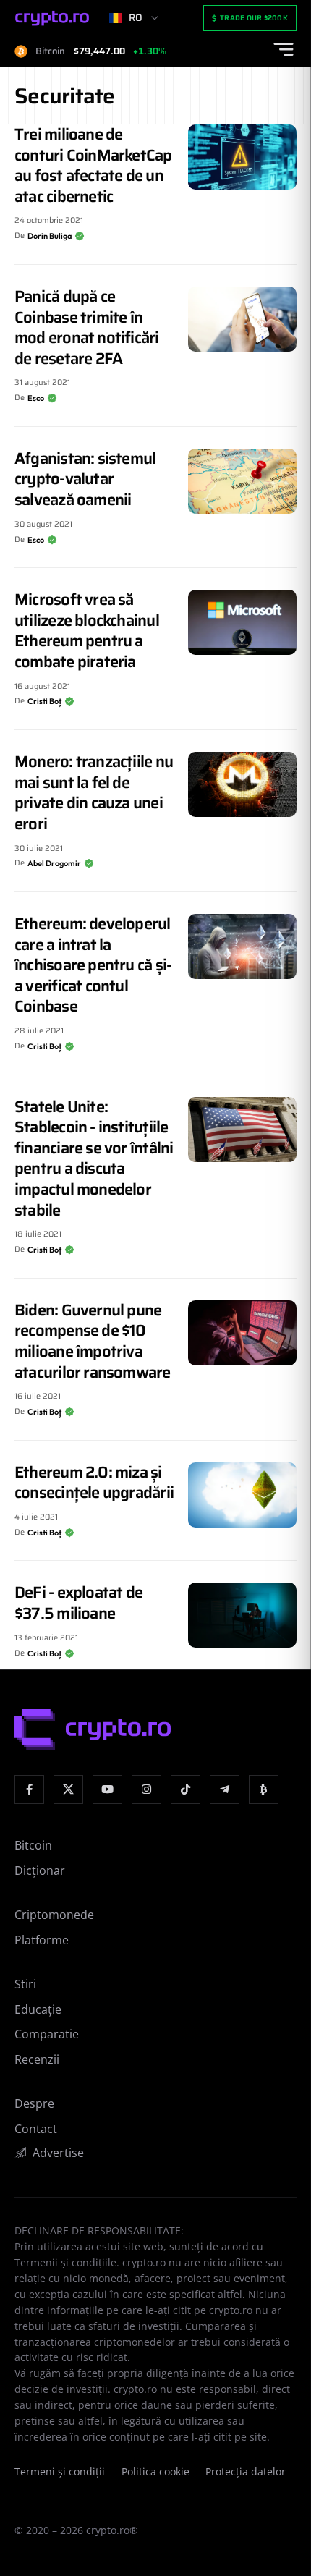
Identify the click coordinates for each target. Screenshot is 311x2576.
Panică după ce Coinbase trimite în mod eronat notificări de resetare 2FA (87, 327)
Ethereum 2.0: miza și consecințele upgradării (94, 1483)
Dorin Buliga (50, 236)
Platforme (42, 1940)
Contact (36, 2129)
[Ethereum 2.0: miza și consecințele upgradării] (242, 1495)
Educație (38, 2009)
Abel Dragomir (54, 863)
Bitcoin (33, 1845)
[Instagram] (146, 1790)
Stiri (25, 1984)
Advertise (58, 2153)
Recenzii (37, 2059)
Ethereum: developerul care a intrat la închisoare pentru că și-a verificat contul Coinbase (93, 965)
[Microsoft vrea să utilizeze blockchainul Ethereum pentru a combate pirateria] (242, 622)
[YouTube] (107, 1790)
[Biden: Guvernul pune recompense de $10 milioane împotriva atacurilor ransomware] (242, 1333)
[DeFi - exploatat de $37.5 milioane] (242, 1615)
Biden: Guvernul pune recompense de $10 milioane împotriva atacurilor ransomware (93, 1341)
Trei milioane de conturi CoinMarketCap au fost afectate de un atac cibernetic (93, 165)
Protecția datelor (246, 2472)
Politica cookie (155, 2472)
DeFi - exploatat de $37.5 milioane (78, 1603)
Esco (36, 398)
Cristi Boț (44, 701)
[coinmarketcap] (264, 1790)
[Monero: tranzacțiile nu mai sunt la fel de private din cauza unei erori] (242, 784)
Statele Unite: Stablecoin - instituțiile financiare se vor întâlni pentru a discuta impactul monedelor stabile (94, 1158)
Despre (34, 2103)
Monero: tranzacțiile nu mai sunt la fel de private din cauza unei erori (94, 793)
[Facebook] (29, 1790)
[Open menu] (284, 49)
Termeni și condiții (60, 2472)
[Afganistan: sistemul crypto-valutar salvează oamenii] (242, 481)
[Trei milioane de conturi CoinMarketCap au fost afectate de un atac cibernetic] (242, 157)
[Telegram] (225, 1790)
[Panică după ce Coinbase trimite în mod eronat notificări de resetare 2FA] (242, 319)
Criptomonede (54, 1915)
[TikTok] (186, 1790)
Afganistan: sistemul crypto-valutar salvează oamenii (85, 479)
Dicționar (40, 1870)
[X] (68, 1790)
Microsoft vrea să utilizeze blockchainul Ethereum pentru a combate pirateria (87, 631)
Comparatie (47, 2034)
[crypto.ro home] (52, 18)
